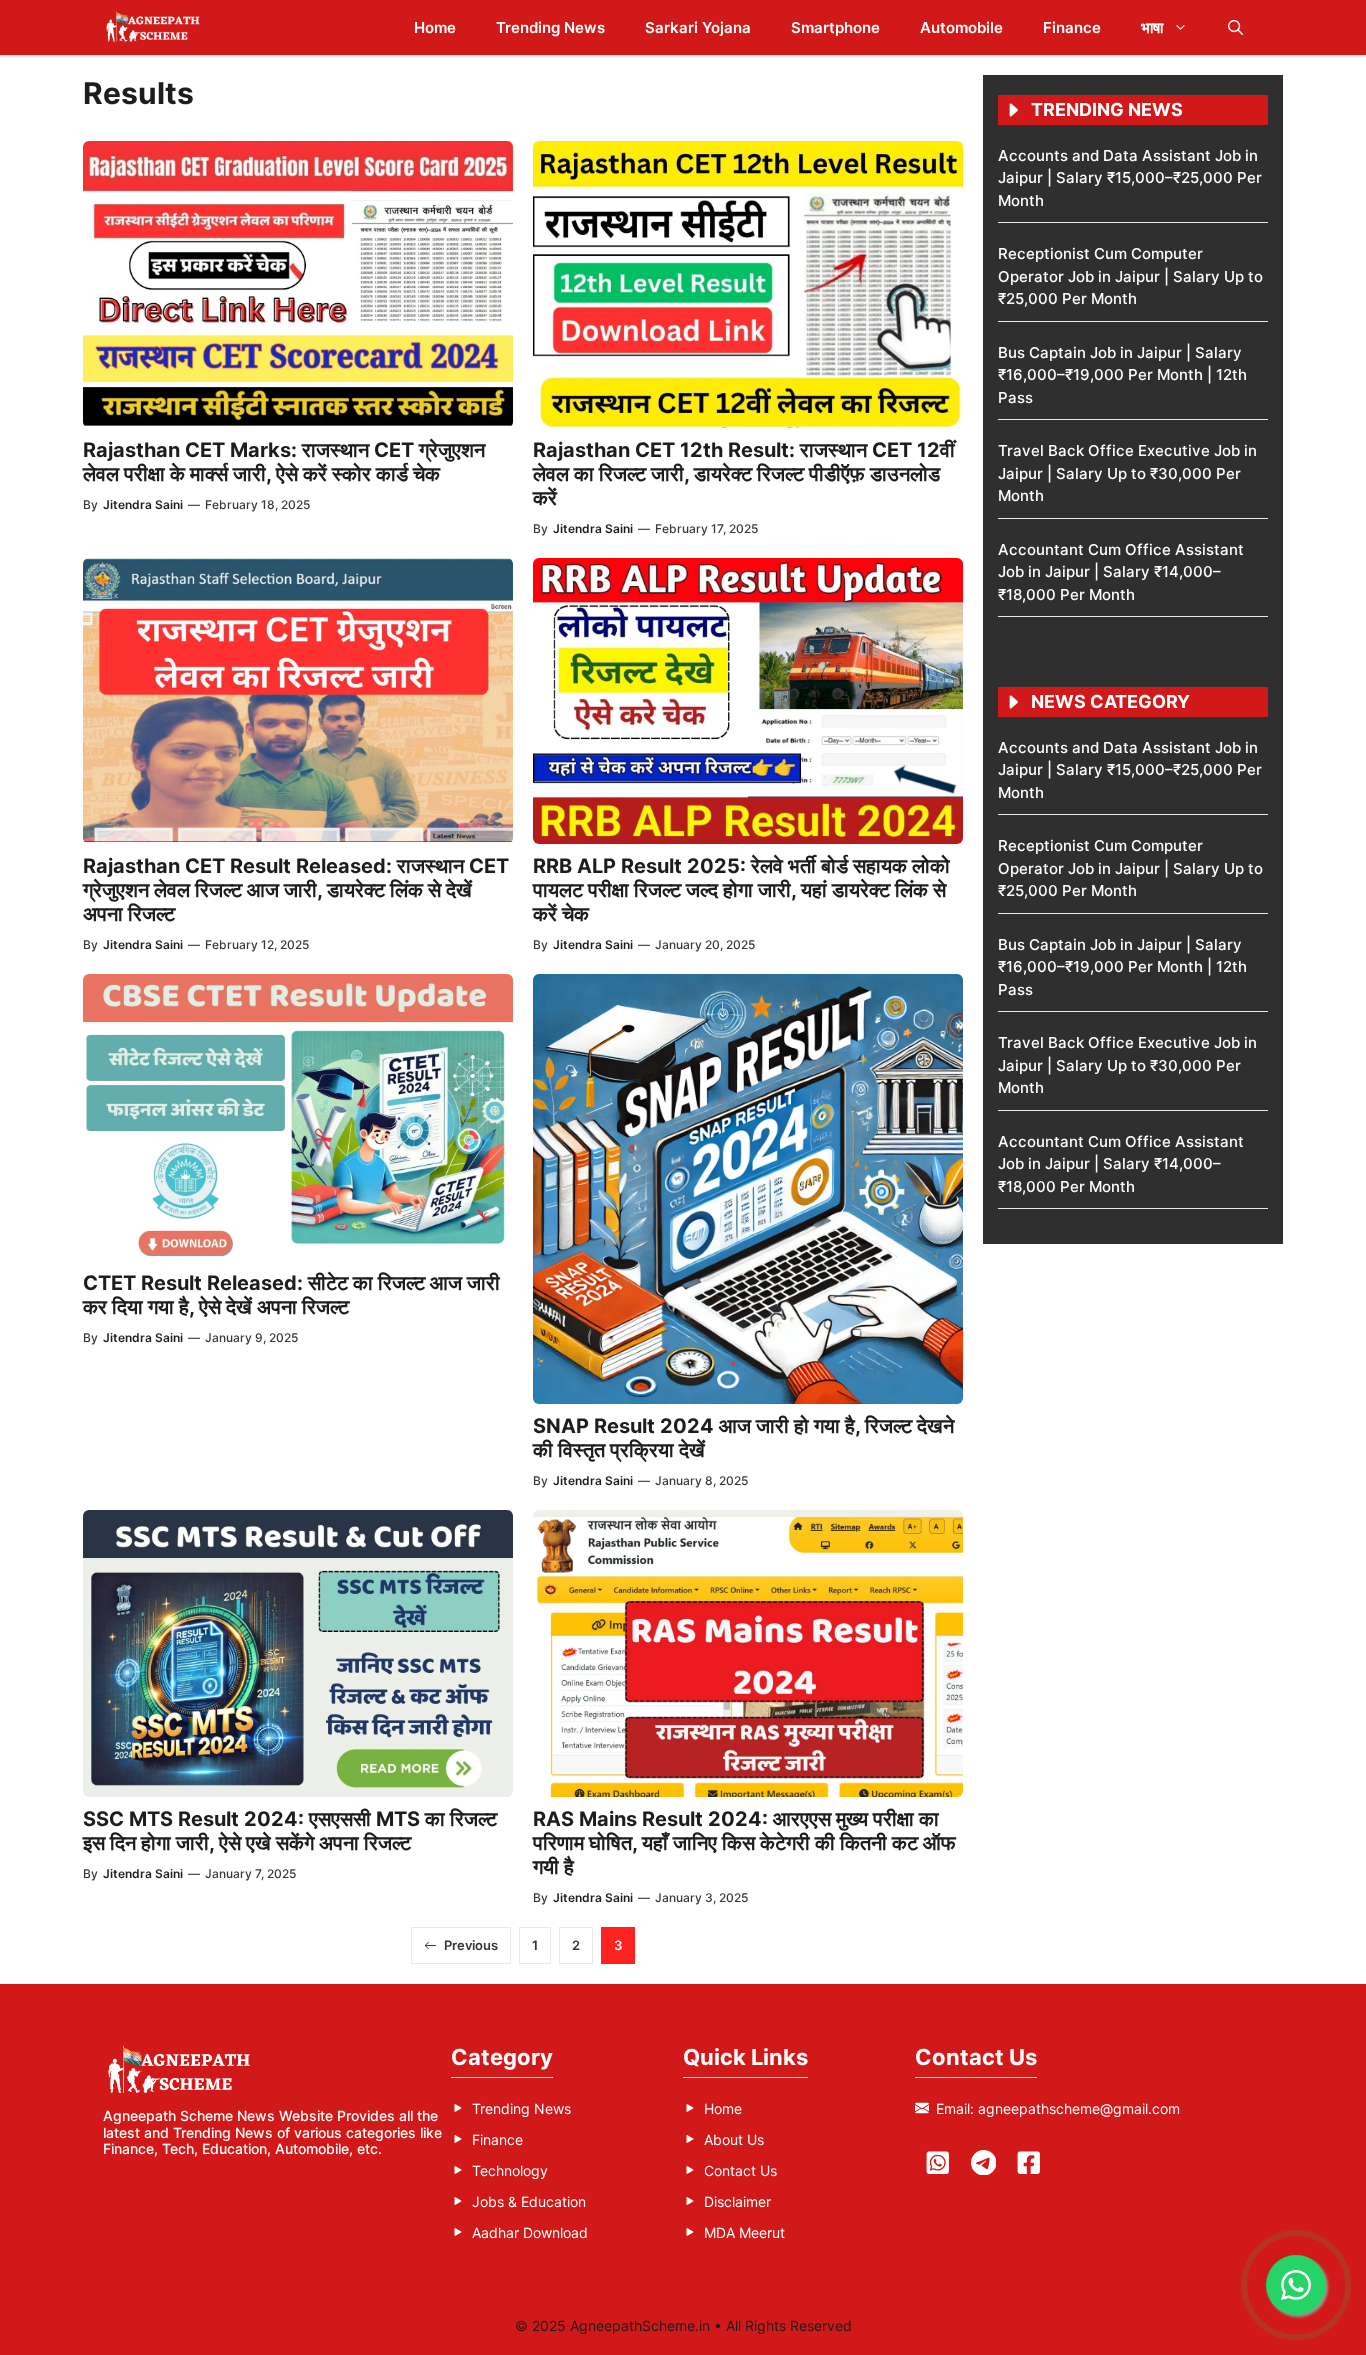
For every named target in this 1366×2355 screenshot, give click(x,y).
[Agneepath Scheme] (155, 27)
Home (435, 27)
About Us (734, 2139)
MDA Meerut (744, 2232)
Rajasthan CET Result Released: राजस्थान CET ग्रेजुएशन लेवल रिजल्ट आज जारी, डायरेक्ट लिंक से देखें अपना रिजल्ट (296, 890)
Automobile (961, 27)
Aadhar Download (530, 2232)
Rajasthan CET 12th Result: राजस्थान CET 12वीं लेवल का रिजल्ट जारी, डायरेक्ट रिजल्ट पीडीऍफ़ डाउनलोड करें (744, 474)
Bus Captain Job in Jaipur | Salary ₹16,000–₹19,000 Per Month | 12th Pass (1122, 375)
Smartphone (835, 27)
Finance (1072, 27)
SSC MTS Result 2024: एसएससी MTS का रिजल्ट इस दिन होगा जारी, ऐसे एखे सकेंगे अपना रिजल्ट (290, 1831)
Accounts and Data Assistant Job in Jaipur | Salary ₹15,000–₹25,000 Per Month (1130, 178)
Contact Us (740, 2170)
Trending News (550, 27)
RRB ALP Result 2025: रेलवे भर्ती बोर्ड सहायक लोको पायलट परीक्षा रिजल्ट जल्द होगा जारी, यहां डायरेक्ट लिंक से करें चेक (741, 890)
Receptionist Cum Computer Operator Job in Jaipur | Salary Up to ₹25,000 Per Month (1130, 276)
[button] (1235, 27)
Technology (510, 2170)
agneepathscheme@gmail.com (1079, 2108)
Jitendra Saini (143, 504)
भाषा (1152, 27)
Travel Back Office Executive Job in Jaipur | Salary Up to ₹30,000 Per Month (1127, 473)
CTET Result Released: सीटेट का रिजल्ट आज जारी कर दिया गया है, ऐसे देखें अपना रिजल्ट (291, 1295)
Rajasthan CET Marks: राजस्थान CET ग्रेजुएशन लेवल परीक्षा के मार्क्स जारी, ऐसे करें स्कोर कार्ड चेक (284, 462)
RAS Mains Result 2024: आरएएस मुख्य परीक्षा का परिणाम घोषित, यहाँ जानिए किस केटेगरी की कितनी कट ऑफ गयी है (744, 1843)
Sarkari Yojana (698, 27)
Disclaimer (737, 2201)
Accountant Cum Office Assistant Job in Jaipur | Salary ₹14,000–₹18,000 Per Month (1121, 572)
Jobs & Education (529, 2201)
